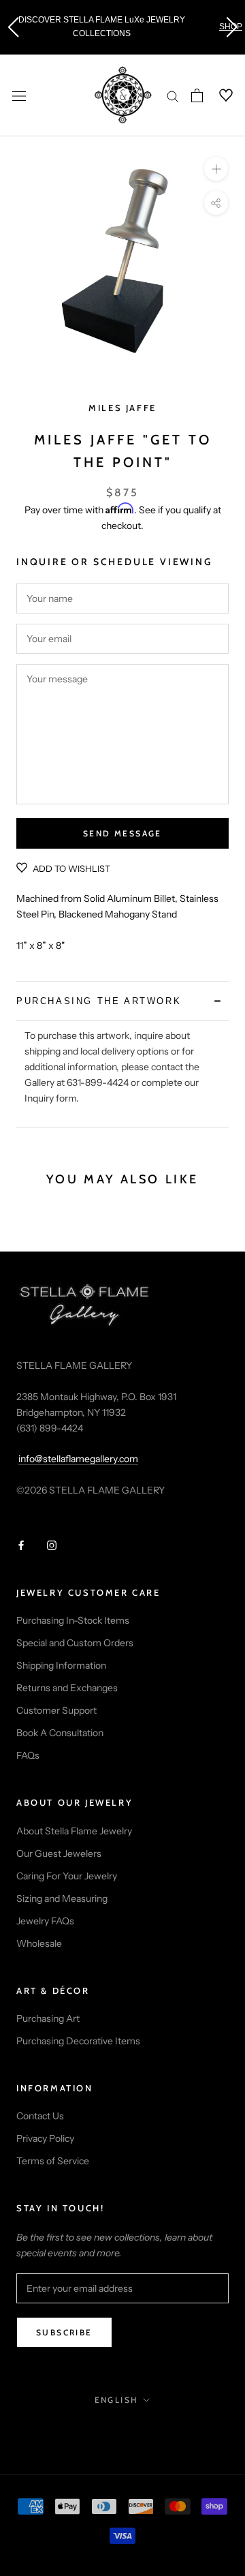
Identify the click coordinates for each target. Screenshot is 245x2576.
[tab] (122, 1001)
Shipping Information (61, 1665)
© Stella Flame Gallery (123, 2430)
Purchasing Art (48, 2018)
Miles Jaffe (122, 408)
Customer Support (56, 1710)
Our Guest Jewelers (59, 1853)
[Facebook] (21, 1545)
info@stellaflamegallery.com (78, 1459)
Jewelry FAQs (45, 1921)
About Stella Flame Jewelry (74, 1831)
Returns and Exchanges (67, 1688)
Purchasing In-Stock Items (73, 1620)
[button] (13, 27)
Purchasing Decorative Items (78, 2041)
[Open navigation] (19, 95)
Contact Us (40, 2116)
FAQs (28, 1755)
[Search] (173, 96)
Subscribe (64, 2332)
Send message (122, 833)
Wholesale (39, 1943)
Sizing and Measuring (62, 1898)
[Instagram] (52, 1545)
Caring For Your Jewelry (67, 1876)
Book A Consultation (60, 1733)
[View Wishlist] (218, 95)
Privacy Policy (45, 2138)
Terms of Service (53, 2161)
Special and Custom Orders (75, 1643)
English (117, 2400)
